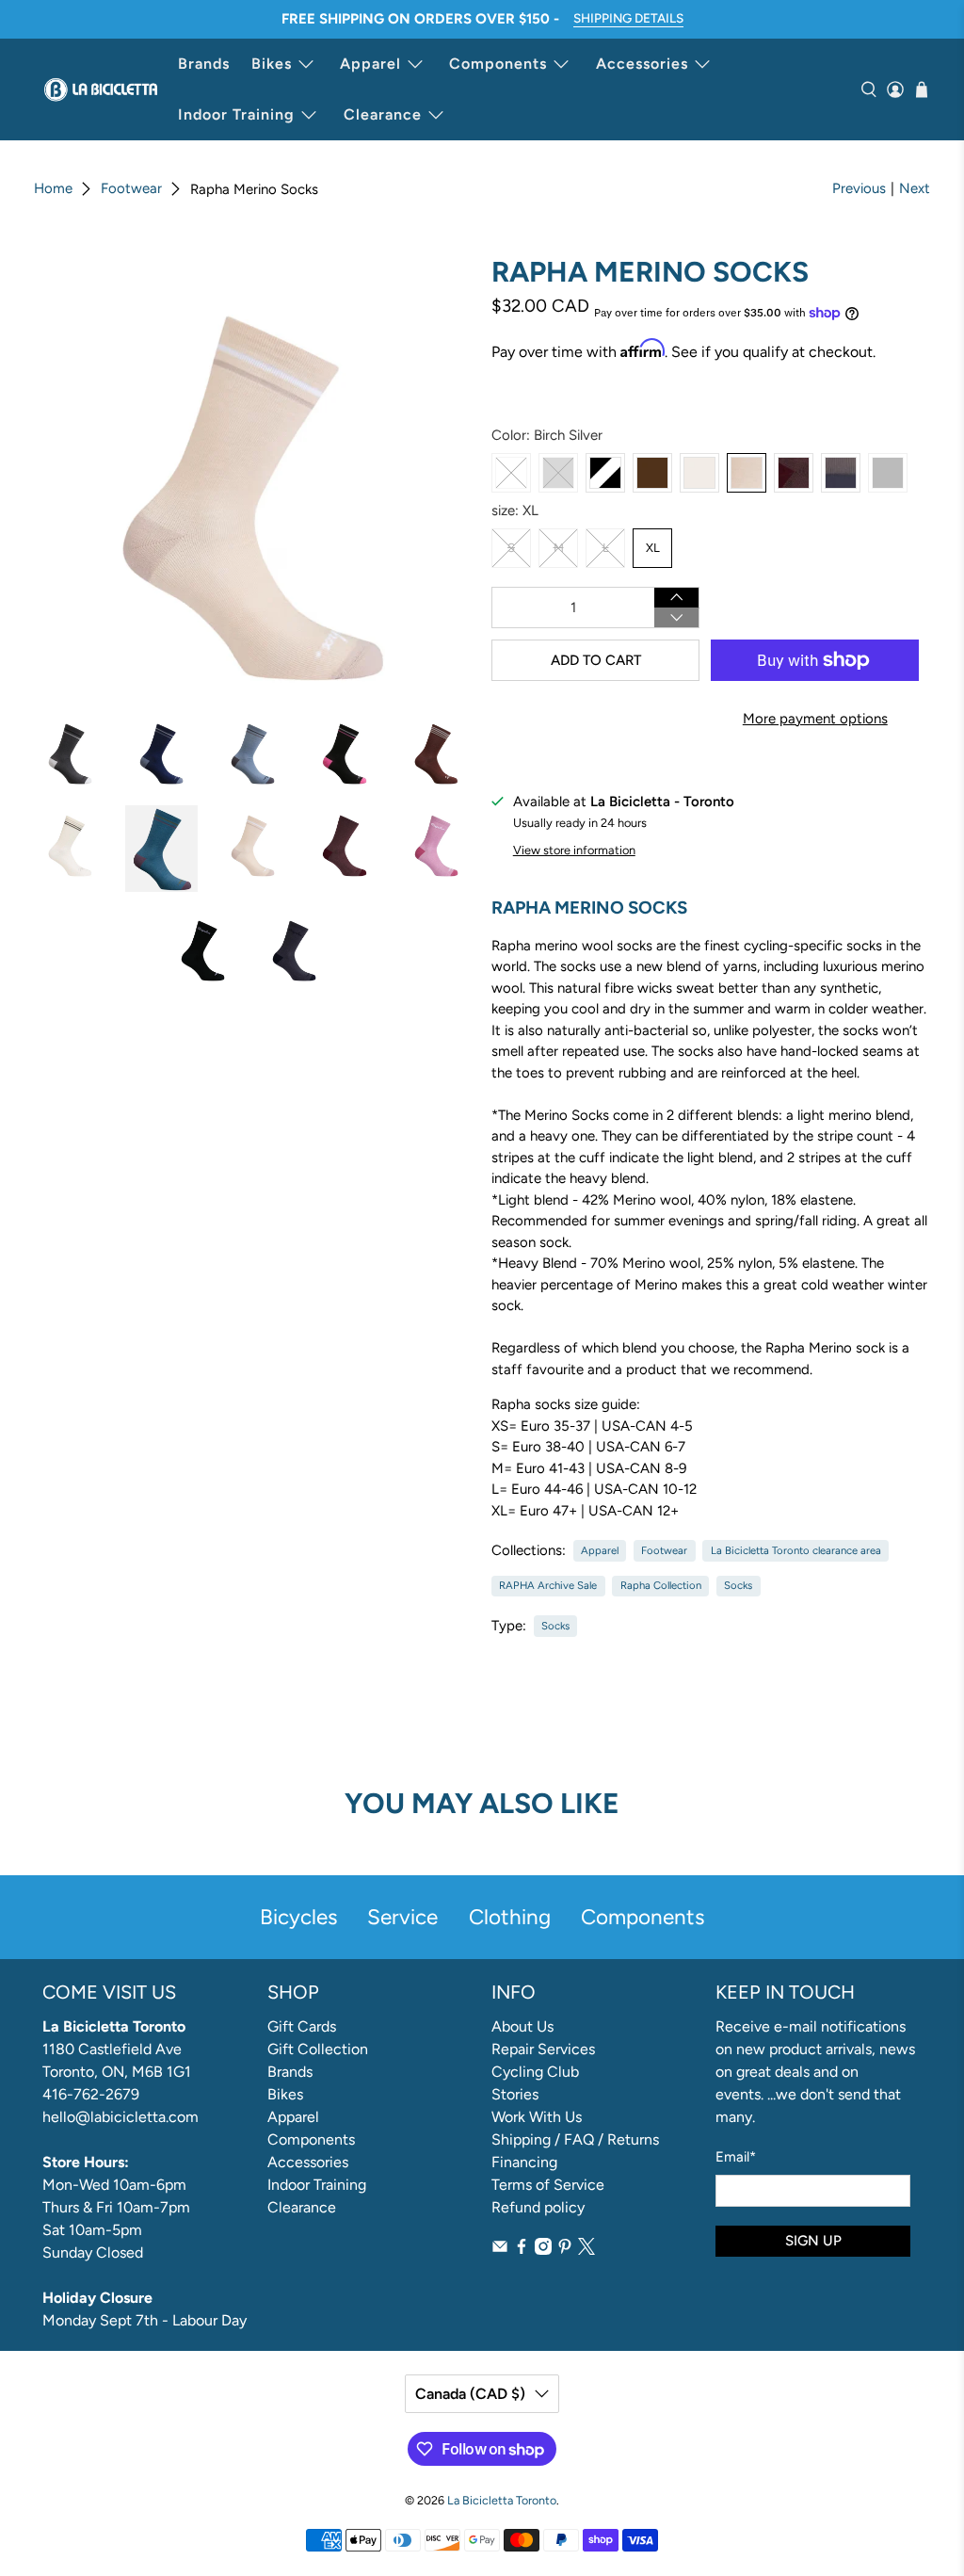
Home (53, 189)
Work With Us (537, 2117)
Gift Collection (318, 2049)
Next (915, 188)
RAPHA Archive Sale (548, 1585)
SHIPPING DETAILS (628, 18)
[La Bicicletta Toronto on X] (586, 2250)
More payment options (815, 719)
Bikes (272, 64)
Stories (515, 2094)
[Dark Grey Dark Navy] (841, 473)
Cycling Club (535, 2072)
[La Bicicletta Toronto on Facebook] (522, 2250)
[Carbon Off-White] (511, 473)
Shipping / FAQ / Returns (575, 2139)
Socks (738, 1585)
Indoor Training (236, 114)
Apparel (370, 64)
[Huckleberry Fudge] (794, 473)
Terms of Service (548, 2185)
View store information (574, 850)
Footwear (131, 189)
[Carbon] (888, 473)
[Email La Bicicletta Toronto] (500, 2250)
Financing (524, 2162)
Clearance (383, 114)
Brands (204, 64)
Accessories (642, 64)
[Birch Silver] (747, 473)
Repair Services (543, 2049)
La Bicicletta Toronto (502, 2500)
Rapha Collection (661, 1585)
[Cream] (699, 473)
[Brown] (652, 473)
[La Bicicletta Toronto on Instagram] (543, 2250)
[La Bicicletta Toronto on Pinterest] (565, 2250)
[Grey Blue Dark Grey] (558, 473)
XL (653, 548)
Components (498, 64)
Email (736, 2157)
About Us (522, 2026)
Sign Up (813, 2241)
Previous (859, 188)
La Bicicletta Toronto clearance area (796, 1550)
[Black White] (605, 473)
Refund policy (538, 2207)
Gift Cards (302, 2026)
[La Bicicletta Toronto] (101, 89)
